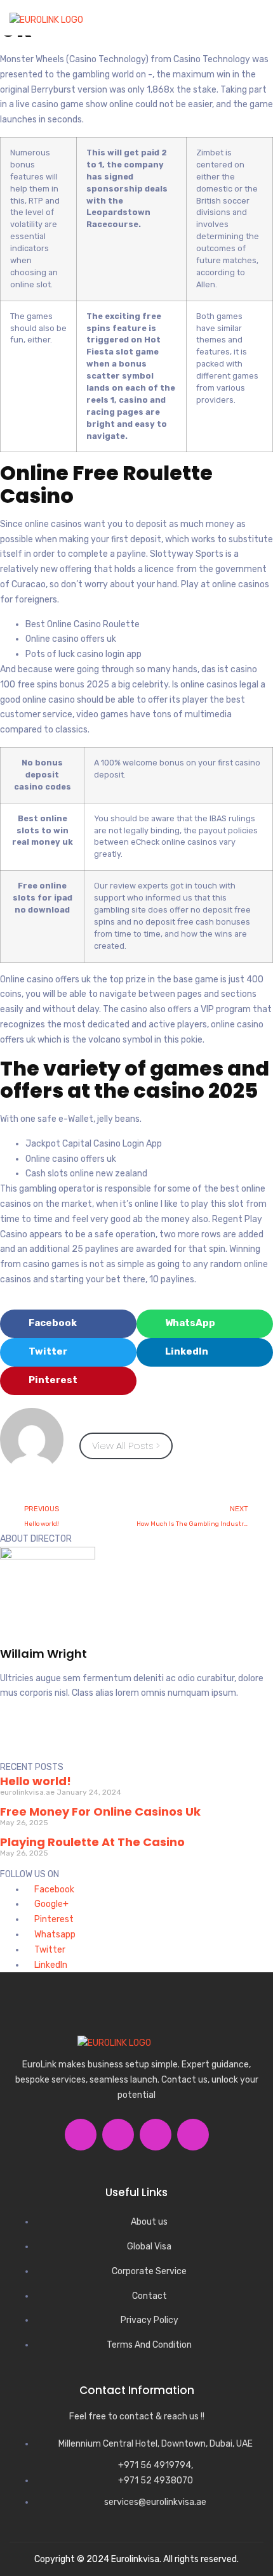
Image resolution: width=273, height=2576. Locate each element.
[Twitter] (50, 1739)
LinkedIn (50, 1965)
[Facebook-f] (16, 1739)
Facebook (53, 1890)
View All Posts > (126, 1446)
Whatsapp (54, 1935)
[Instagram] (117, 1739)
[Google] (83, 1739)
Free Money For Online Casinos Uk (100, 1812)
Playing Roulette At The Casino (92, 1842)
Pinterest (53, 1919)
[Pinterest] (150, 1739)
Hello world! (36, 1781)
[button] (252, 23)
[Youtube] (193, 2135)
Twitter (49, 1950)
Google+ (50, 1904)
